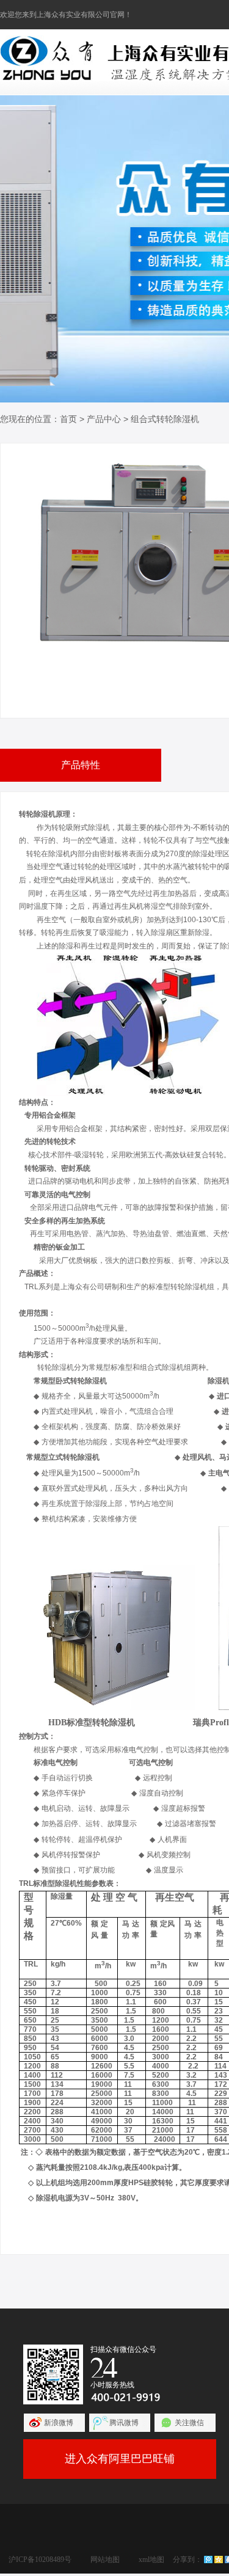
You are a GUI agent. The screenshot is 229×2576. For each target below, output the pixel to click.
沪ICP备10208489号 (40, 2560)
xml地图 (151, 2560)
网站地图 (105, 2560)
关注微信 (189, 2423)
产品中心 (104, 419)
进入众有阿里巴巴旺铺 (120, 2459)
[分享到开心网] (219, 2560)
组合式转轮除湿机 (165, 419)
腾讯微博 (124, 2423)
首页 (68, 419)
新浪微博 (59, 2423)
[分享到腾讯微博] (208, 2560)
